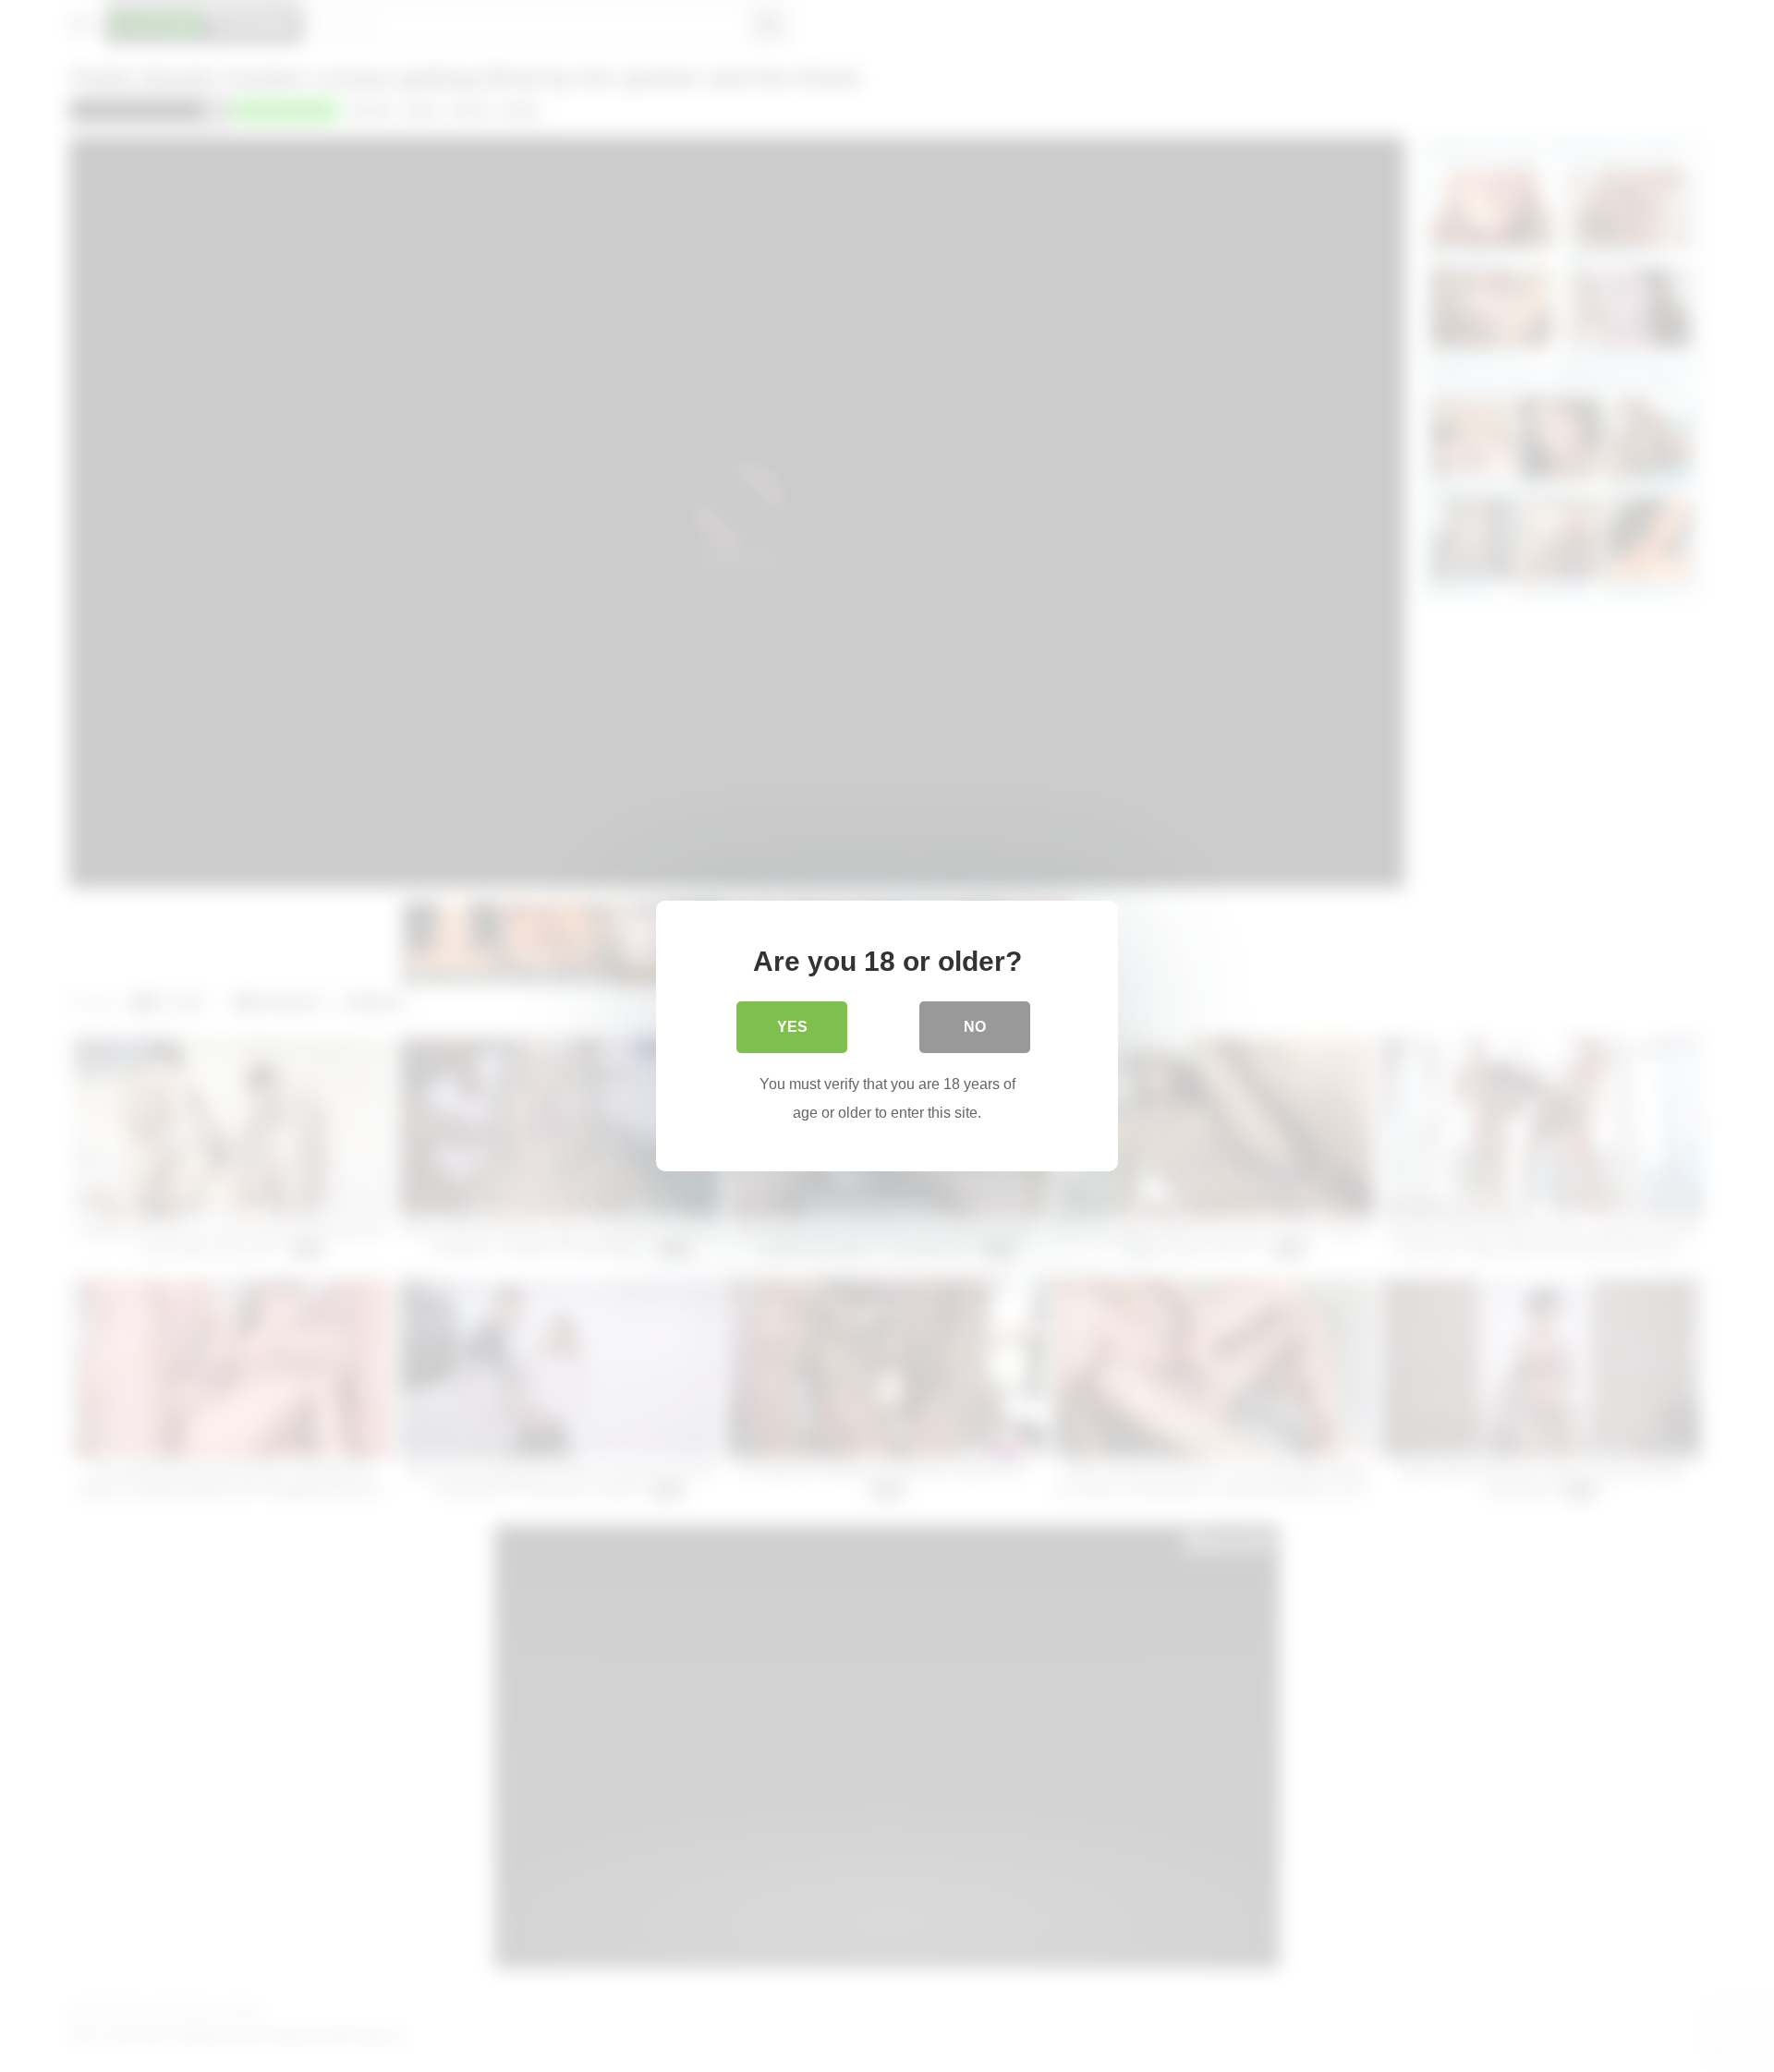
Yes (792, 1027)
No (975, 1027)
